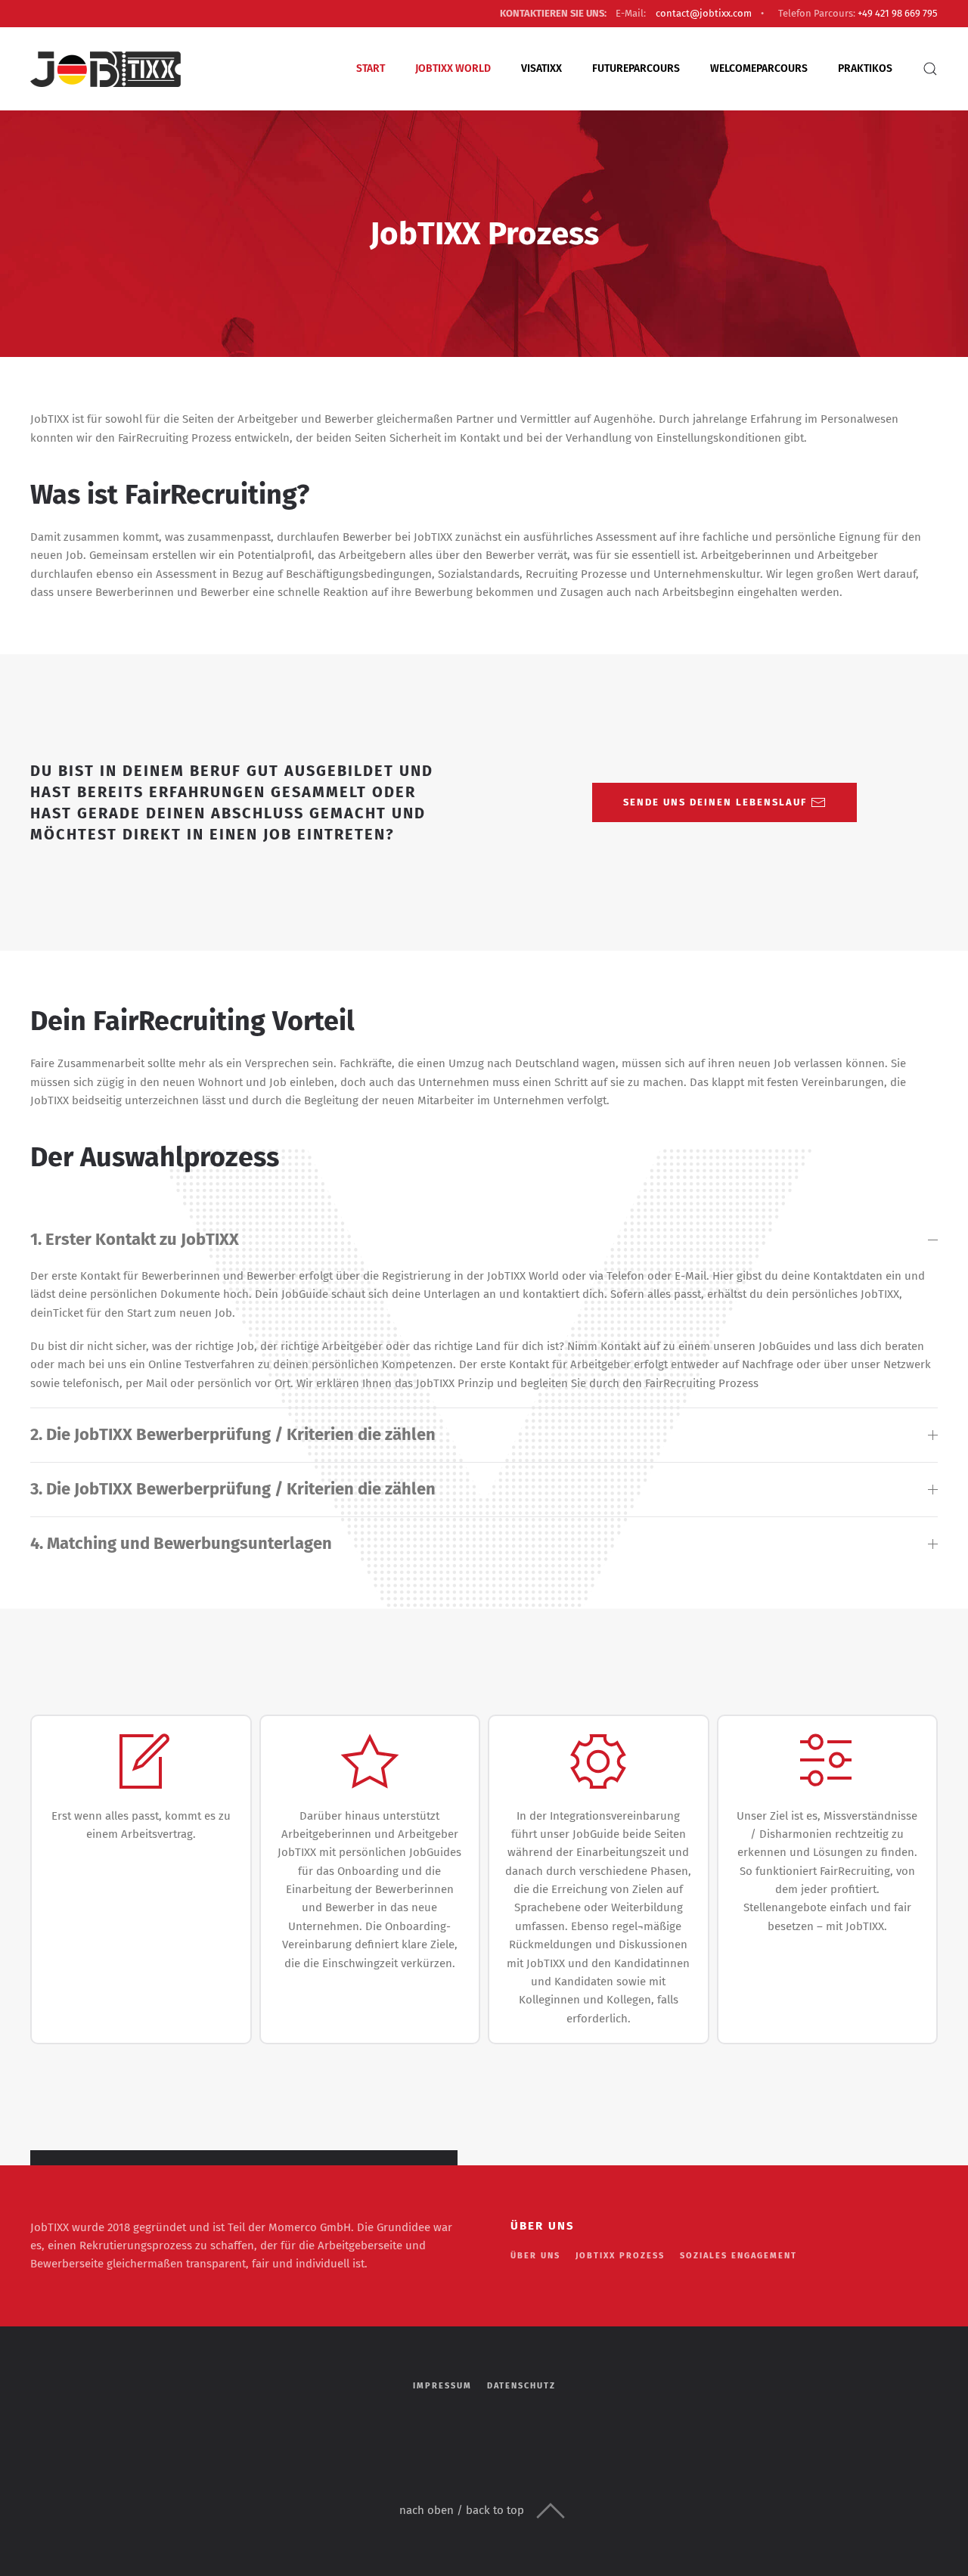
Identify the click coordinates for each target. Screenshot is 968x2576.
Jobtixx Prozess (620, 2256)
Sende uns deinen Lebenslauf (715, 802)
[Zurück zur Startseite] (106, 69)
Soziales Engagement (738, 2256)
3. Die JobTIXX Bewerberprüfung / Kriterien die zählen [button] (233, 1489)
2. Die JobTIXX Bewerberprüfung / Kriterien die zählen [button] (233, 1434)
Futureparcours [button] (636, 68)
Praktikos (865, 68)
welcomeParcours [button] (759, 68)
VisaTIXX (541, 68)
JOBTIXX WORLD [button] (453, 68)
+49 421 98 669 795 (898, 13)
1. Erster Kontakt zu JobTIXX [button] (135, 1239)
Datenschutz (521, 2386)
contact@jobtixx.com (704, 13)
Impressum (442, 2386)
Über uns (535, 2256)
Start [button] (371, 68)
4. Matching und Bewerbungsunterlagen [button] (181, 1543)
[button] (930, 69)
